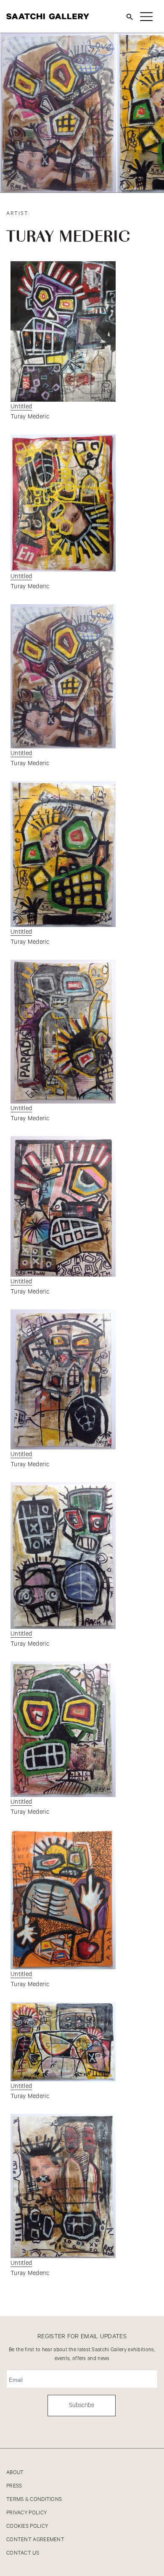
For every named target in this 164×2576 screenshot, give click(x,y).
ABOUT (15, 2473)
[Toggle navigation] (146, 16)
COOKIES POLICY (27, 2526)
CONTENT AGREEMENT (35, 2540)
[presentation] (122, 187)
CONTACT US (23, 2553)
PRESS (14, 2486)
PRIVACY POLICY (26, 2513)
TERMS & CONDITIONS (34, 2499)
